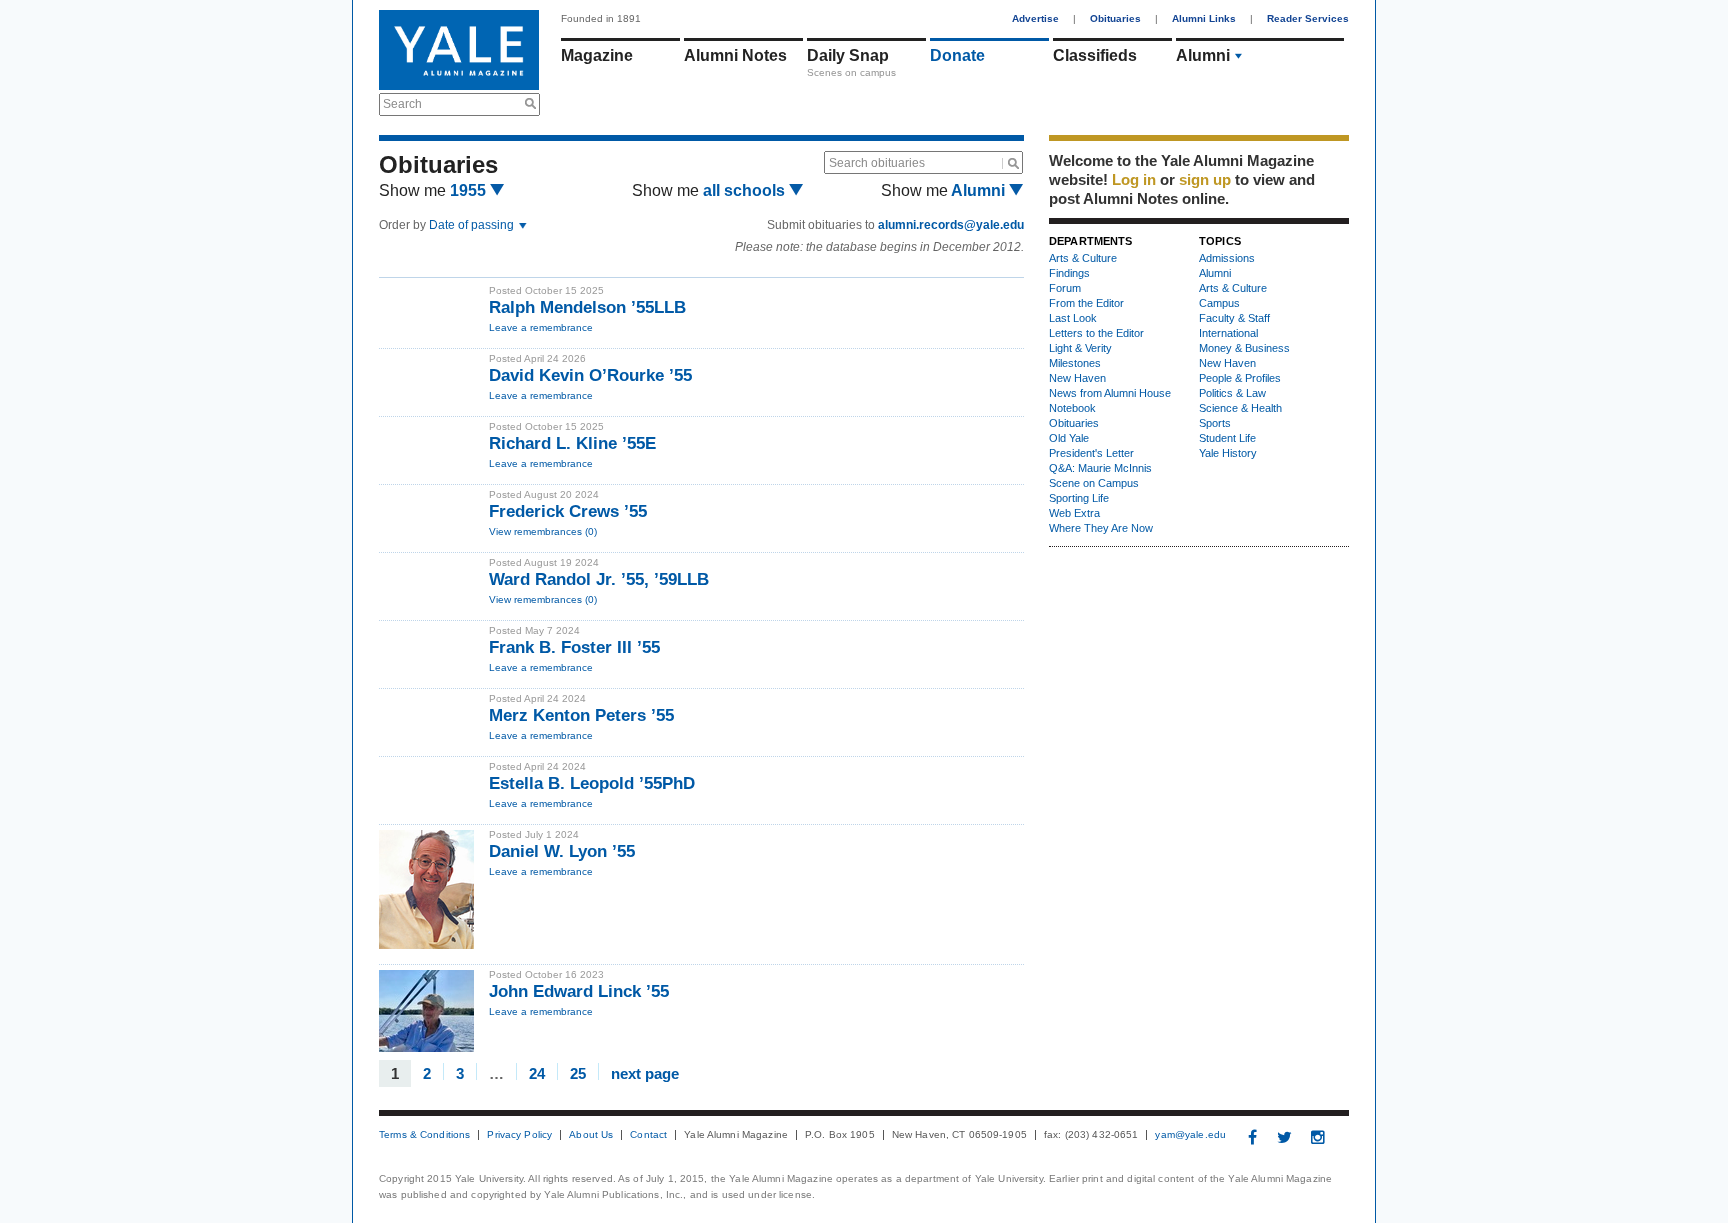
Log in (1134, 179)
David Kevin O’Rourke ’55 (590, 375)
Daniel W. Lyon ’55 (562, 851)
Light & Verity (1080, 348)
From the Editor (1086, 303)
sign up (1205, 179)
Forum (1065, 288)
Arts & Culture (1083, 258)
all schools (746, 190)
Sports (1215, 423)
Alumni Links (1204, 18)
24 (537, 1072)
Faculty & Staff (1234, 318)
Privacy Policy (519, 1135)
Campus (1219, 303)
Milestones (1075, 363)
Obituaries (1115, 18)
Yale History (1228, 453)
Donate (957, 55)
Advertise (1035, 18)
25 (578, 1072)
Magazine (597, 55)
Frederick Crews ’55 (568, 511)
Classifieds (1095, 55)
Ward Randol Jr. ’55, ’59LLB (599, 579)
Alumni (1203, 55)
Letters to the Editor (1096, 333)
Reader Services (1308, 18)
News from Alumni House (1110, 393)
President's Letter (1091, 453)
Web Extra (1074, 513)
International (1228, 333)
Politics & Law (1232, 393)
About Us (591, 1135)
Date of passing (473, 225)
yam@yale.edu (1190, 1135)
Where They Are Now (1101, 528)
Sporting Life (1079, 498)
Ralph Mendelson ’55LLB (587, 307)
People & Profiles (1240, 378)
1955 (470, 190)
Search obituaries (877, 163)
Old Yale (1069, 438)
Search (402, 104)
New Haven (1077, 378)
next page (645, 1072)
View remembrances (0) (543, 531)
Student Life (1227, 438)
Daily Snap (848, 55)
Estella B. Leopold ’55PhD (592, 783)
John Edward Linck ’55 (579, 991)
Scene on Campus (1094, 483)
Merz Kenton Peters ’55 (581, 715)
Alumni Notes (735, 55)
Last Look (1073, 318)
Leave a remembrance (541, 327)
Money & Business (1244, 348)
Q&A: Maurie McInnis (1100, 468)
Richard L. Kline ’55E (572, 443)
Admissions (1227, 258)
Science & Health (1240, 408)
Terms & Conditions (424, 1135)
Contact (648, 1135)
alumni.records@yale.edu (951, 225)
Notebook (1072, 408)
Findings (1069, 273)
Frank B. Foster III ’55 (574, 647)
